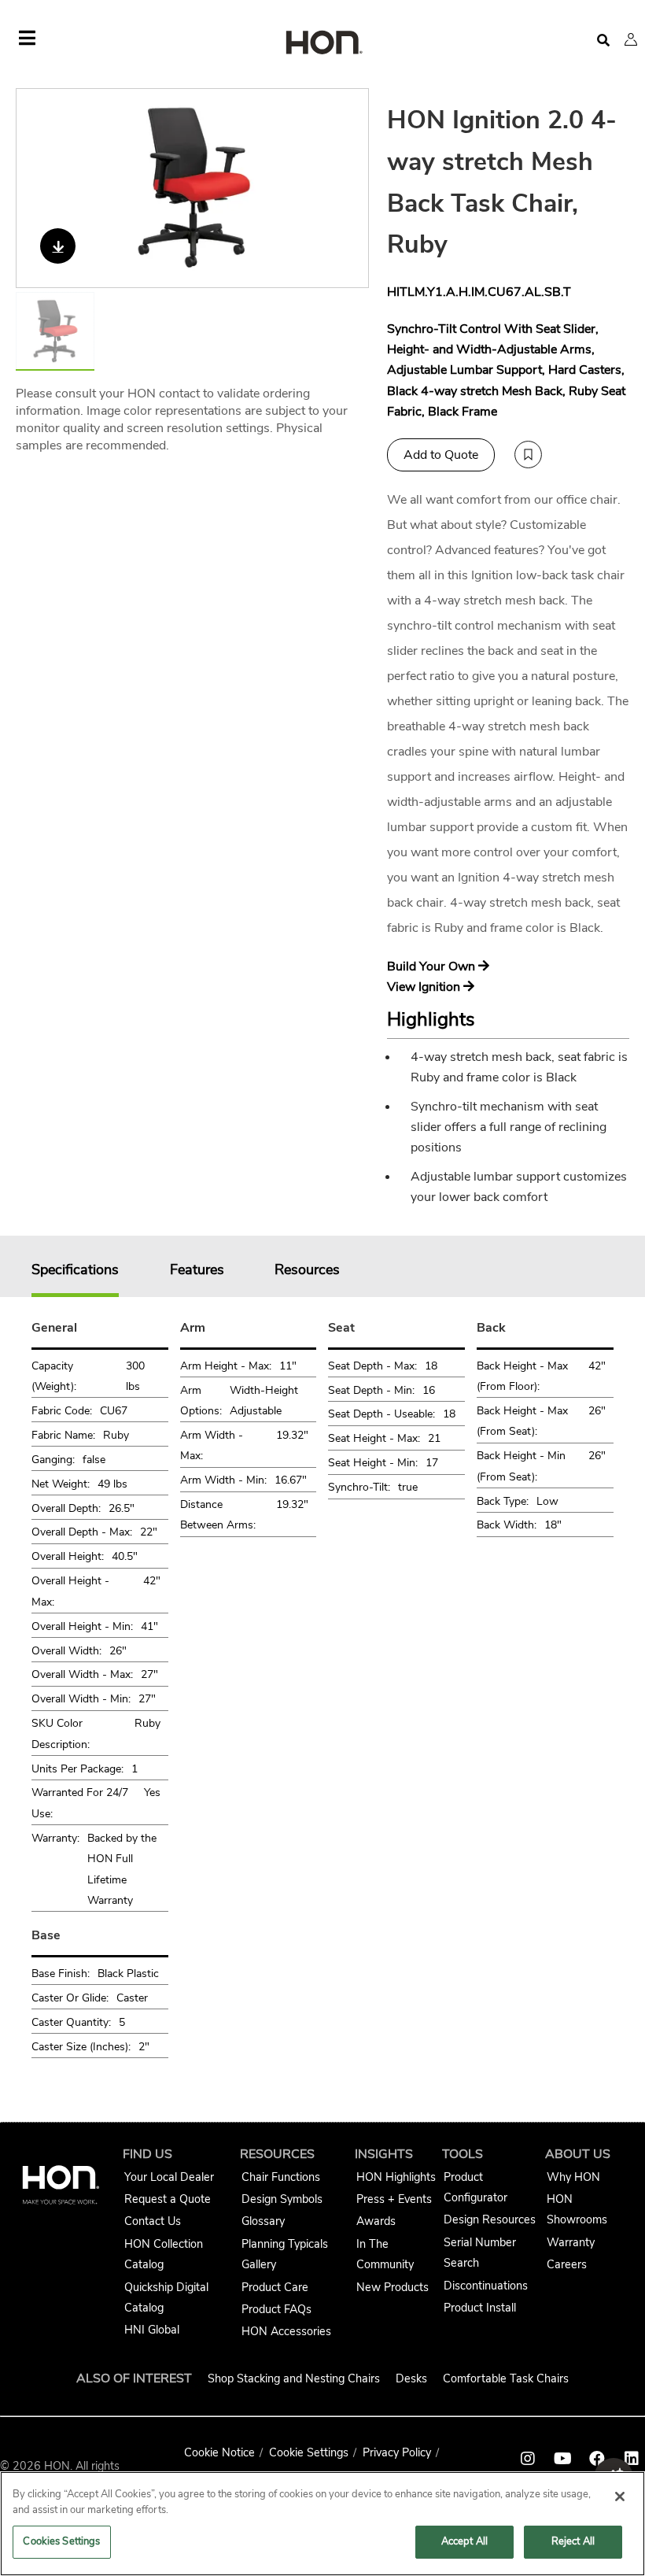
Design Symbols (282, 2199)
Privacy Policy (397, 2452)
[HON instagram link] (528, 2459)
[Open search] (603, 41)
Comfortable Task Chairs (506, 2378)
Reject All (573, 2541)
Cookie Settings (309, 2452)
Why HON (573, 2177)
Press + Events (394, 2199)
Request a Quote (168, 2199)
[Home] (322, 44)
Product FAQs (276, 2309)
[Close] (620, 2497)
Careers (567, 2264)
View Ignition (425, 987)
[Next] (347, 188)
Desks (411, 2378)
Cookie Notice (219, 2452)
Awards (376, 2221)
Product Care (275, 2287)
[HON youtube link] (562, 2459)
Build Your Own (433, 966)
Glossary (263, 2221)
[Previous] (38, 188)
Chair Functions (281, 2177)
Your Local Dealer (169, 2177)
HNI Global (152, 2330)
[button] (631, 39)
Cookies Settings (61, 2541)
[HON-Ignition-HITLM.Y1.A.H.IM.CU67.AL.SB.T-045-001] (193, 188)
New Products (393, 2287)
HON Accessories (286, 2331)
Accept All (464, 2541)
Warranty (571, 2242)
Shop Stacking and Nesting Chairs (294, 2378)
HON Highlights (396, 2177)
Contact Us (153, 2221)
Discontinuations (486, 2286)
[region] (322, 2524)
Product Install (480, 2308)
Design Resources (490, 2219)
